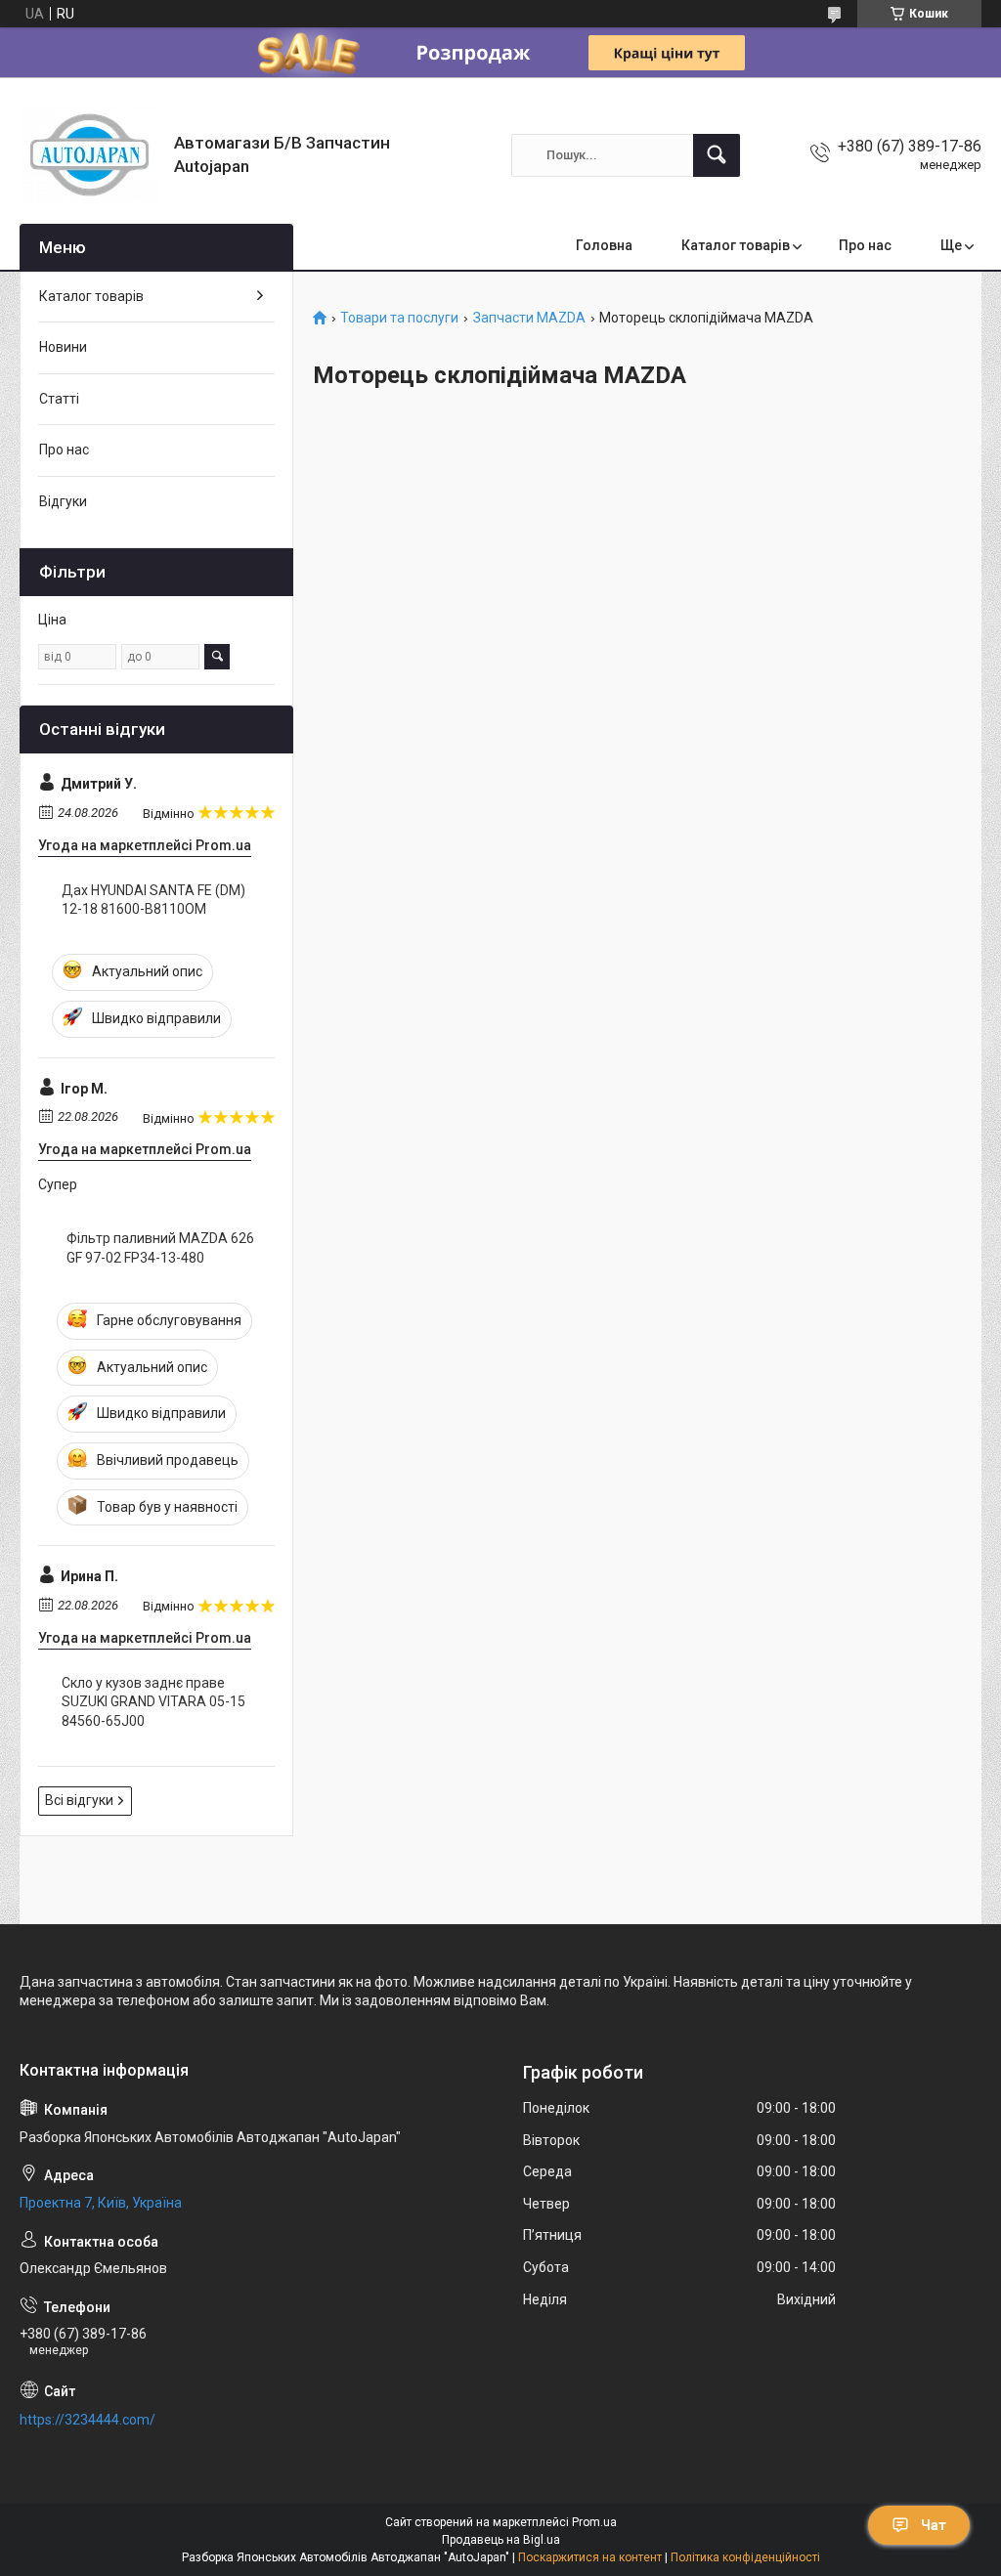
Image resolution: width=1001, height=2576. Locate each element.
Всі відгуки (79, 1800)
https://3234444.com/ (87, 2420)
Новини (63, 347)
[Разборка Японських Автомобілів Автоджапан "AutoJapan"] (89, 155)
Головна (604, 245)
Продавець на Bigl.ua (501, 2540)
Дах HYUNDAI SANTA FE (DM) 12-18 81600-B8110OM (153, 900)
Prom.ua (594, 2522)
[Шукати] (717, 155)
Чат (934, 2525)
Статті (59, 399)
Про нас (865, 245)
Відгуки (63, 501)
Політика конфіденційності (745, 2557)
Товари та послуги (399, 318)
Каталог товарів (736, 245)
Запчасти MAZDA (529, 318)
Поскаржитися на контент (590, 2557)
